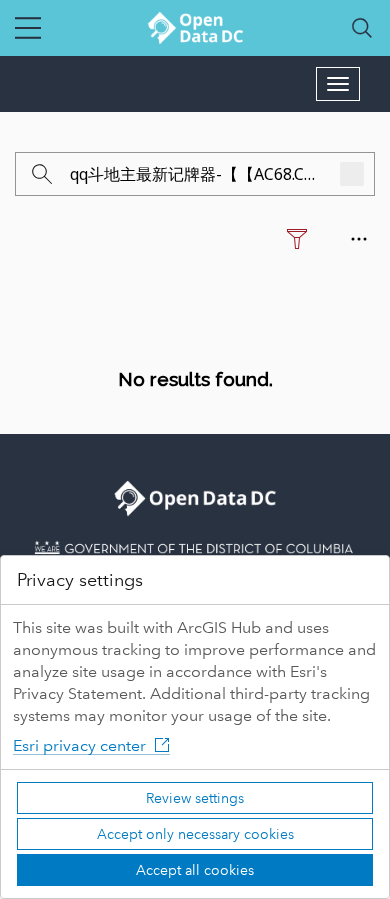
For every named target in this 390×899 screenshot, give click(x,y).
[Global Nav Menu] (28, 28)
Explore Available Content (195, 424)
